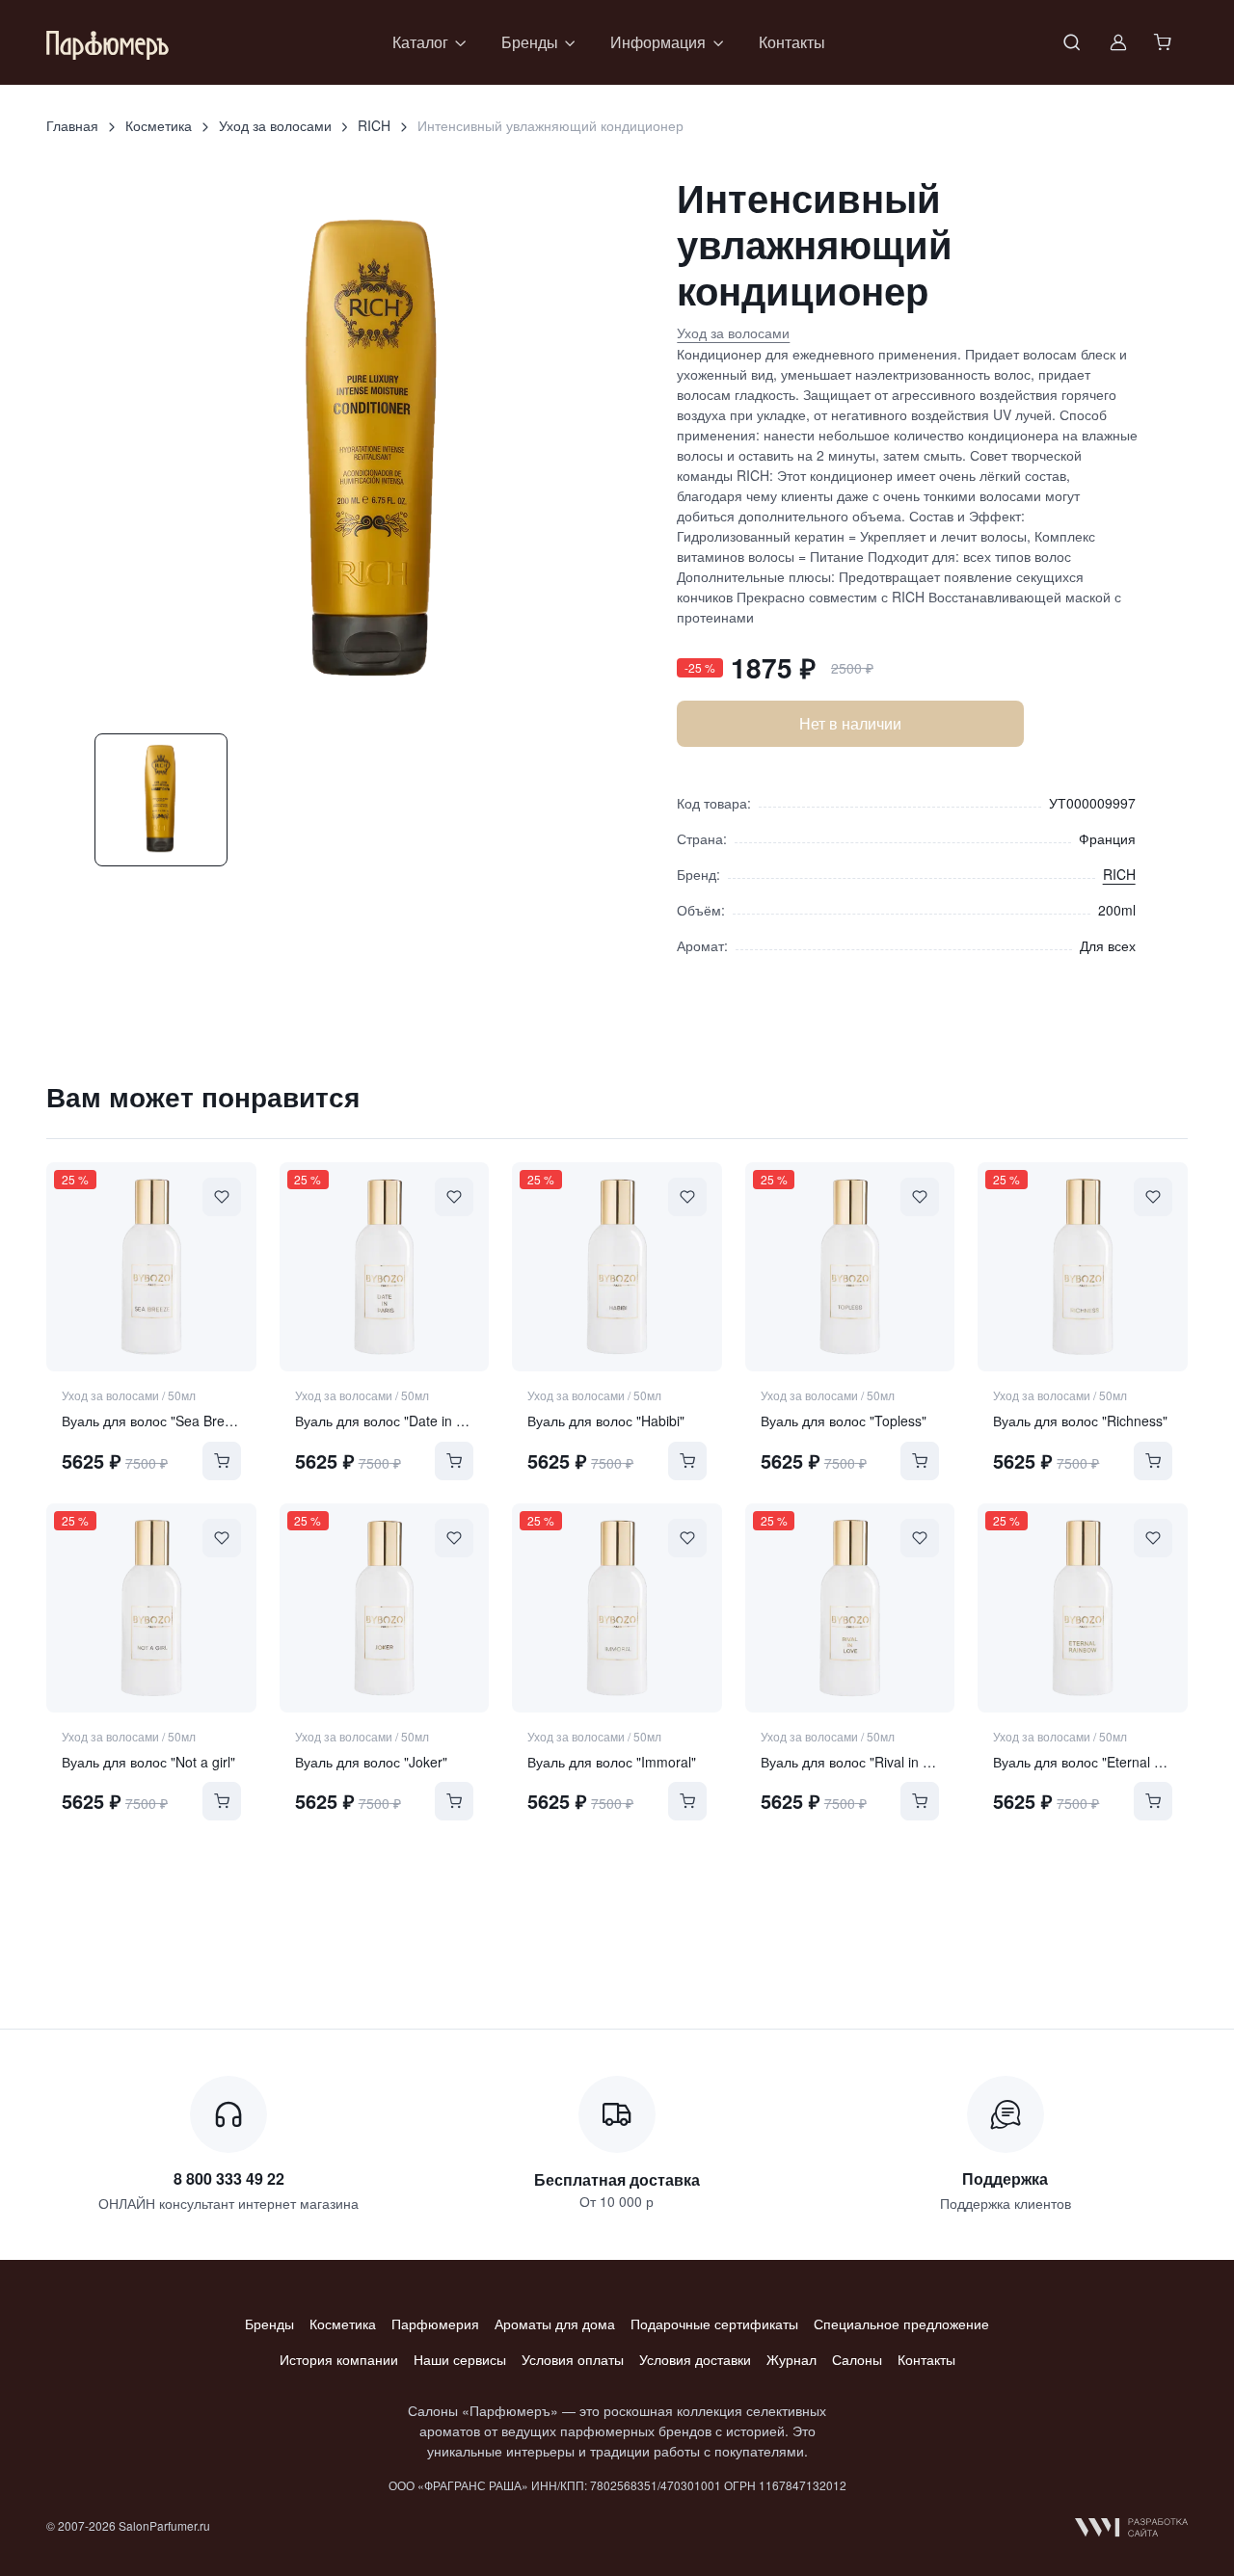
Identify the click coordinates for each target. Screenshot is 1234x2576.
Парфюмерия (435, 2324)
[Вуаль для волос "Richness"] (1083, 1267)
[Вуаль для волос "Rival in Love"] (850, 1608)
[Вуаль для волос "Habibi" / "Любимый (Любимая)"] (617, 1267)
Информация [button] (658, 42)
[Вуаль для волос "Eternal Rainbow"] (1083, 1608)
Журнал (791, 2359)
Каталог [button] (420, 42)
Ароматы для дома (555, 2324)
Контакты (792, 42)
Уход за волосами (275, 125)
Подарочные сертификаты (714, 2324)
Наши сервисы (460, 2359)
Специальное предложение (901, 2324)
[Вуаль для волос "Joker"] (385, 1608)
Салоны (857, 2359)
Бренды (269, 2324)
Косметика (159, 125)
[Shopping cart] (1165, 42)
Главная (72, 125)
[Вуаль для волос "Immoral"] (617, 1608)
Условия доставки (695, 2359)
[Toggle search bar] (1072, 42)
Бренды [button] (530, 42)
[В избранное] (222, 1197)
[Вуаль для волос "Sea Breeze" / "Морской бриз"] (151, 1267)
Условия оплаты (573, 2359)
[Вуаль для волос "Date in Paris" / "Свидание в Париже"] (385, 1267)
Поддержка (1005, 2178)
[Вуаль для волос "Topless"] (850, 1267)
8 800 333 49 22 (229, 2178)
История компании (339, 2359)
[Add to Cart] (222, 1461)
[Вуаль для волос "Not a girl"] (151, 1608)
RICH (374, 125)
